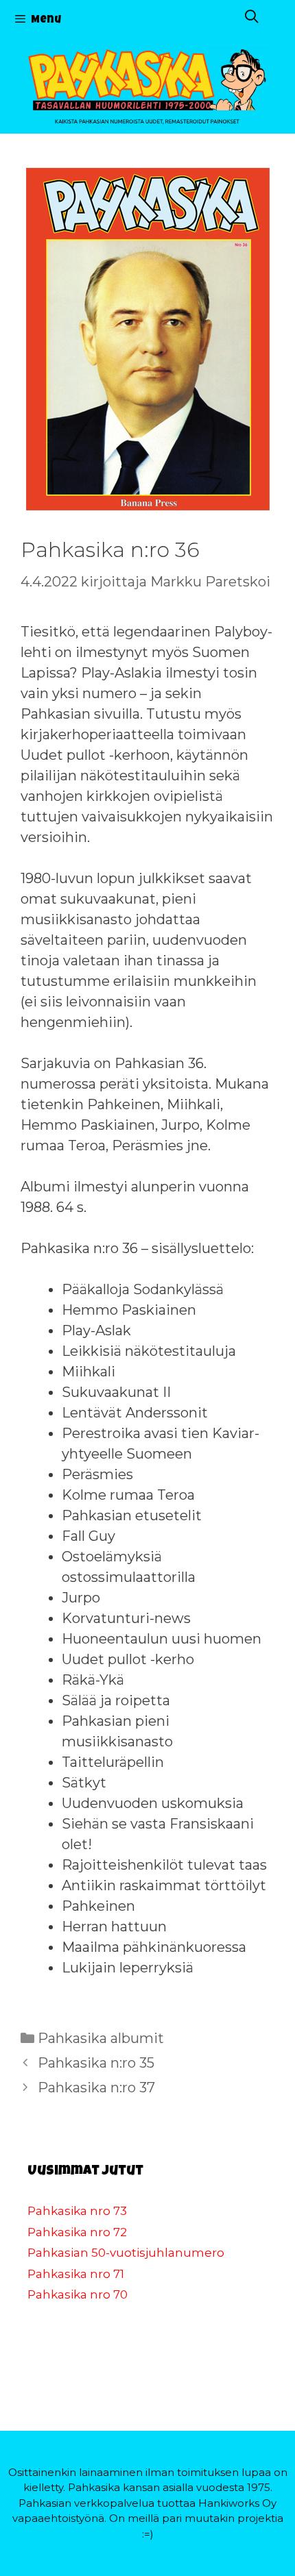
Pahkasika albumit (101, 2038)
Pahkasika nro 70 (78, 2294)
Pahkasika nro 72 (77, 2232)
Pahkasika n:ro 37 (96, 2088)
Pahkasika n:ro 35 (96, 2063)
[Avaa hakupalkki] (252, 19)
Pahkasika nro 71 (76, 2274)
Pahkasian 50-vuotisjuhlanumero (126, 2253)
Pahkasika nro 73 (77, 2211)
